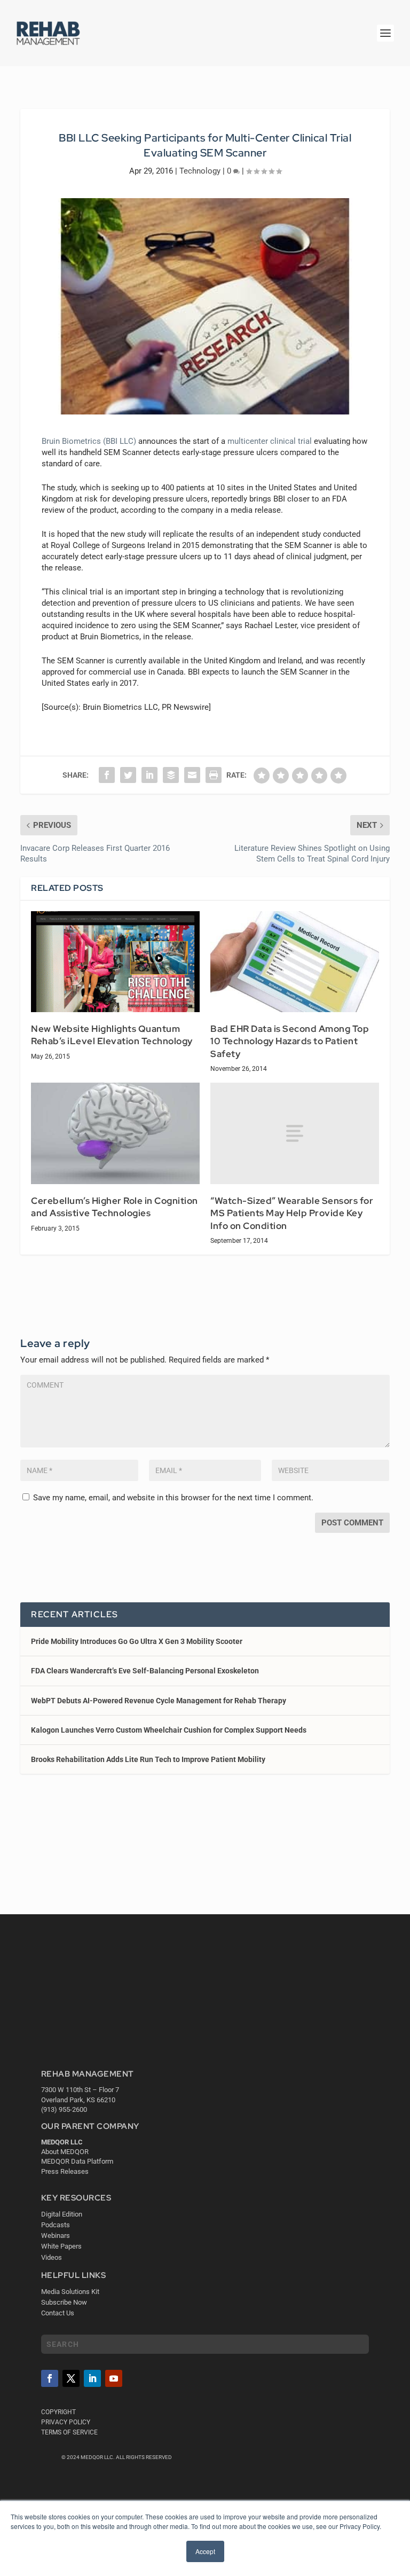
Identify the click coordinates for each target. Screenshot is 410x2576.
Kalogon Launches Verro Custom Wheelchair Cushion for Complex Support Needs (169, 1730)
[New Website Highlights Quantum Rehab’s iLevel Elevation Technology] (115, 962)
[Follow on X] (71, 2378)
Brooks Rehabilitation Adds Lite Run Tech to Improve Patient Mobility (148, 1759)
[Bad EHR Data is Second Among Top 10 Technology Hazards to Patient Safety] (295, 962)
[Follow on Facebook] (50, 2378)
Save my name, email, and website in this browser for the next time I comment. (173, 1498)
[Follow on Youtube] (114, 2378)
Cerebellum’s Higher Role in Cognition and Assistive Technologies (115, 1207)
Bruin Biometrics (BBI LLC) (89, 441)
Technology (200, 171)
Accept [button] (205, 2551)
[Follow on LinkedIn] (92, 2378)
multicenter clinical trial (270, 441)
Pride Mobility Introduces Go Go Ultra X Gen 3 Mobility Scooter (137, 1641)
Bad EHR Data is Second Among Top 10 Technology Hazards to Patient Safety (290, 1041)
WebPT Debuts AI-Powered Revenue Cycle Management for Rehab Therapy (159, 1701)
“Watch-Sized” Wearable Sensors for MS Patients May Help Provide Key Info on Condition (292, 1213)
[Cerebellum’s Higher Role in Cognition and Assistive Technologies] (115, 1133)
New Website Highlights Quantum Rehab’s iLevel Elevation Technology (112, 1035)
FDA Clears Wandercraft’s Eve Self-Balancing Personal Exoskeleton (145, 1671)
